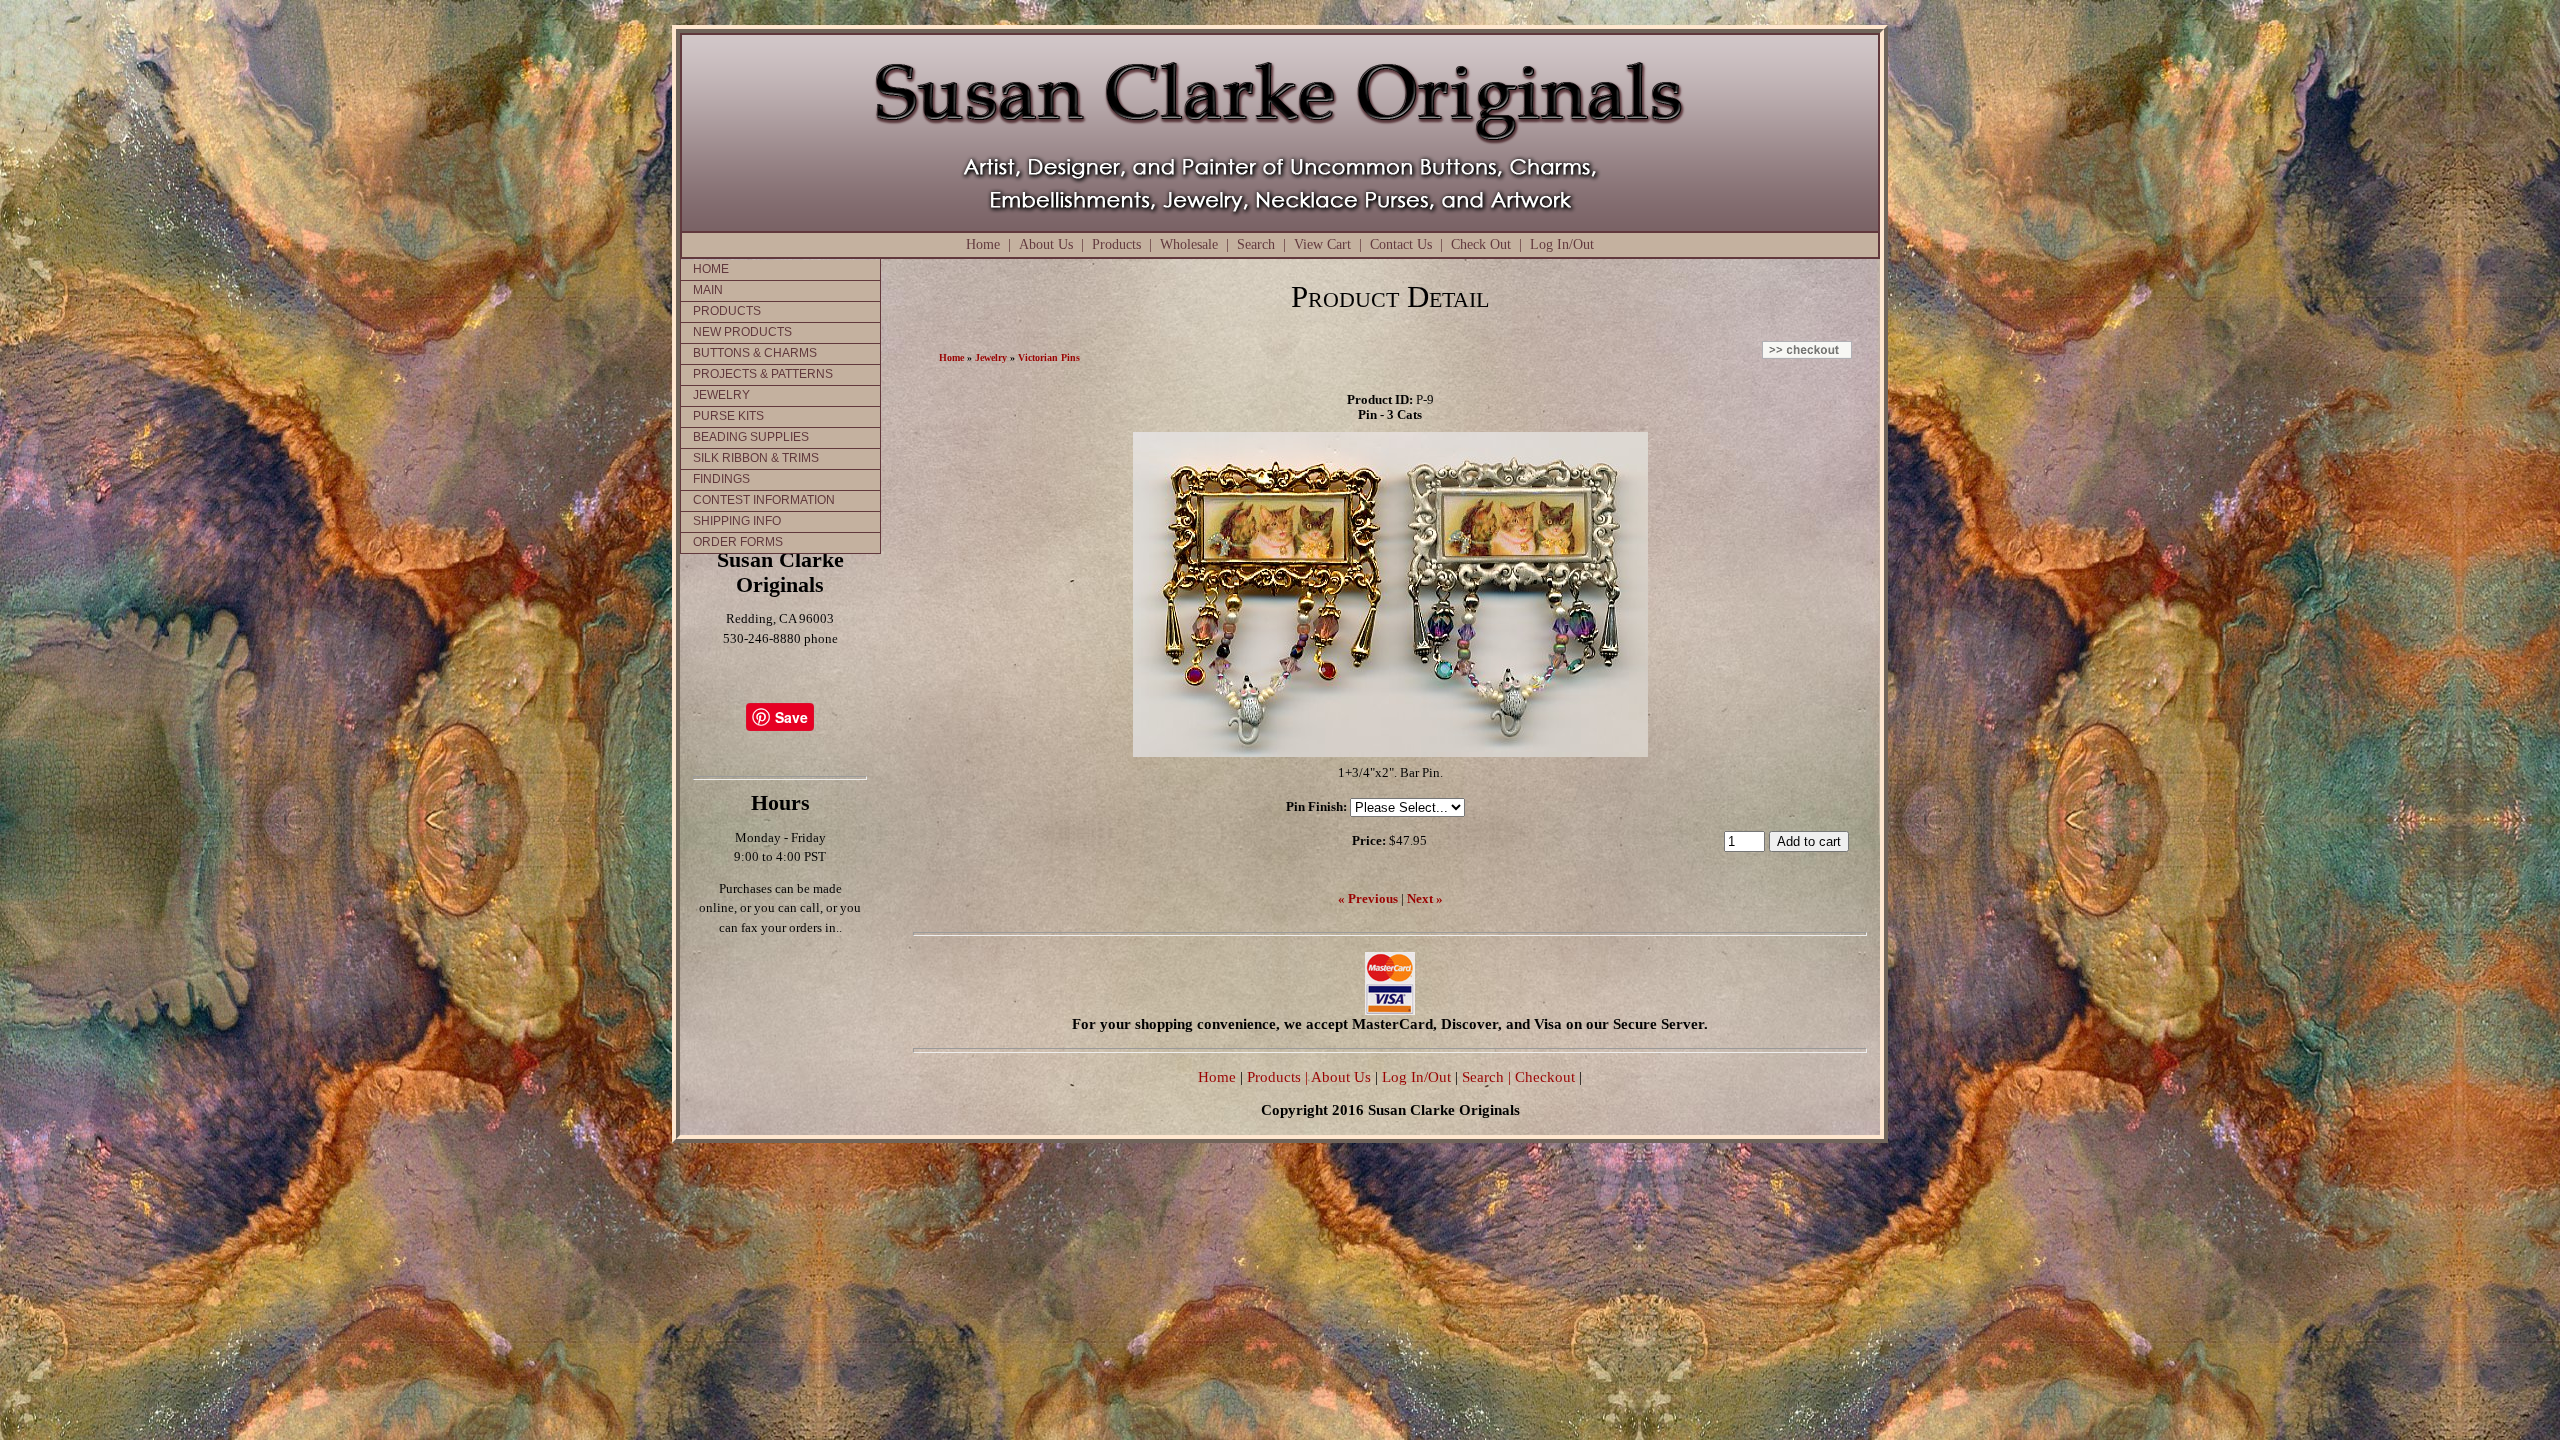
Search (1256, 244)
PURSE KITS (728, 416)
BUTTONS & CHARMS (755, 353)
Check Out (1481, 244)
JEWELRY (721, 395)
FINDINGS (721, 479)
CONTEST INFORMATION (764, 500)
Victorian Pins (1049, 357)
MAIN (708, 290)
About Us (1046, 244)
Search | (1484, 1076)
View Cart (1322, 244)
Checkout (1545, 1076)
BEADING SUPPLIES (751, 437)
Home (983, 244)
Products (1116, 244)
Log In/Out (1562, 244)
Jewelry (991, 357)
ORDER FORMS (738, 542)
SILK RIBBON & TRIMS (756, 458)
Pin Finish (1314, 807)
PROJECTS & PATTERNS (763, 374)
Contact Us (1401, 244)
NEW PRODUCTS (742, 332)
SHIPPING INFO (737, 521)
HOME (711, 269)
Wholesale (1189, 244)
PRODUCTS (727, 311)
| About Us (1340, 1076)
